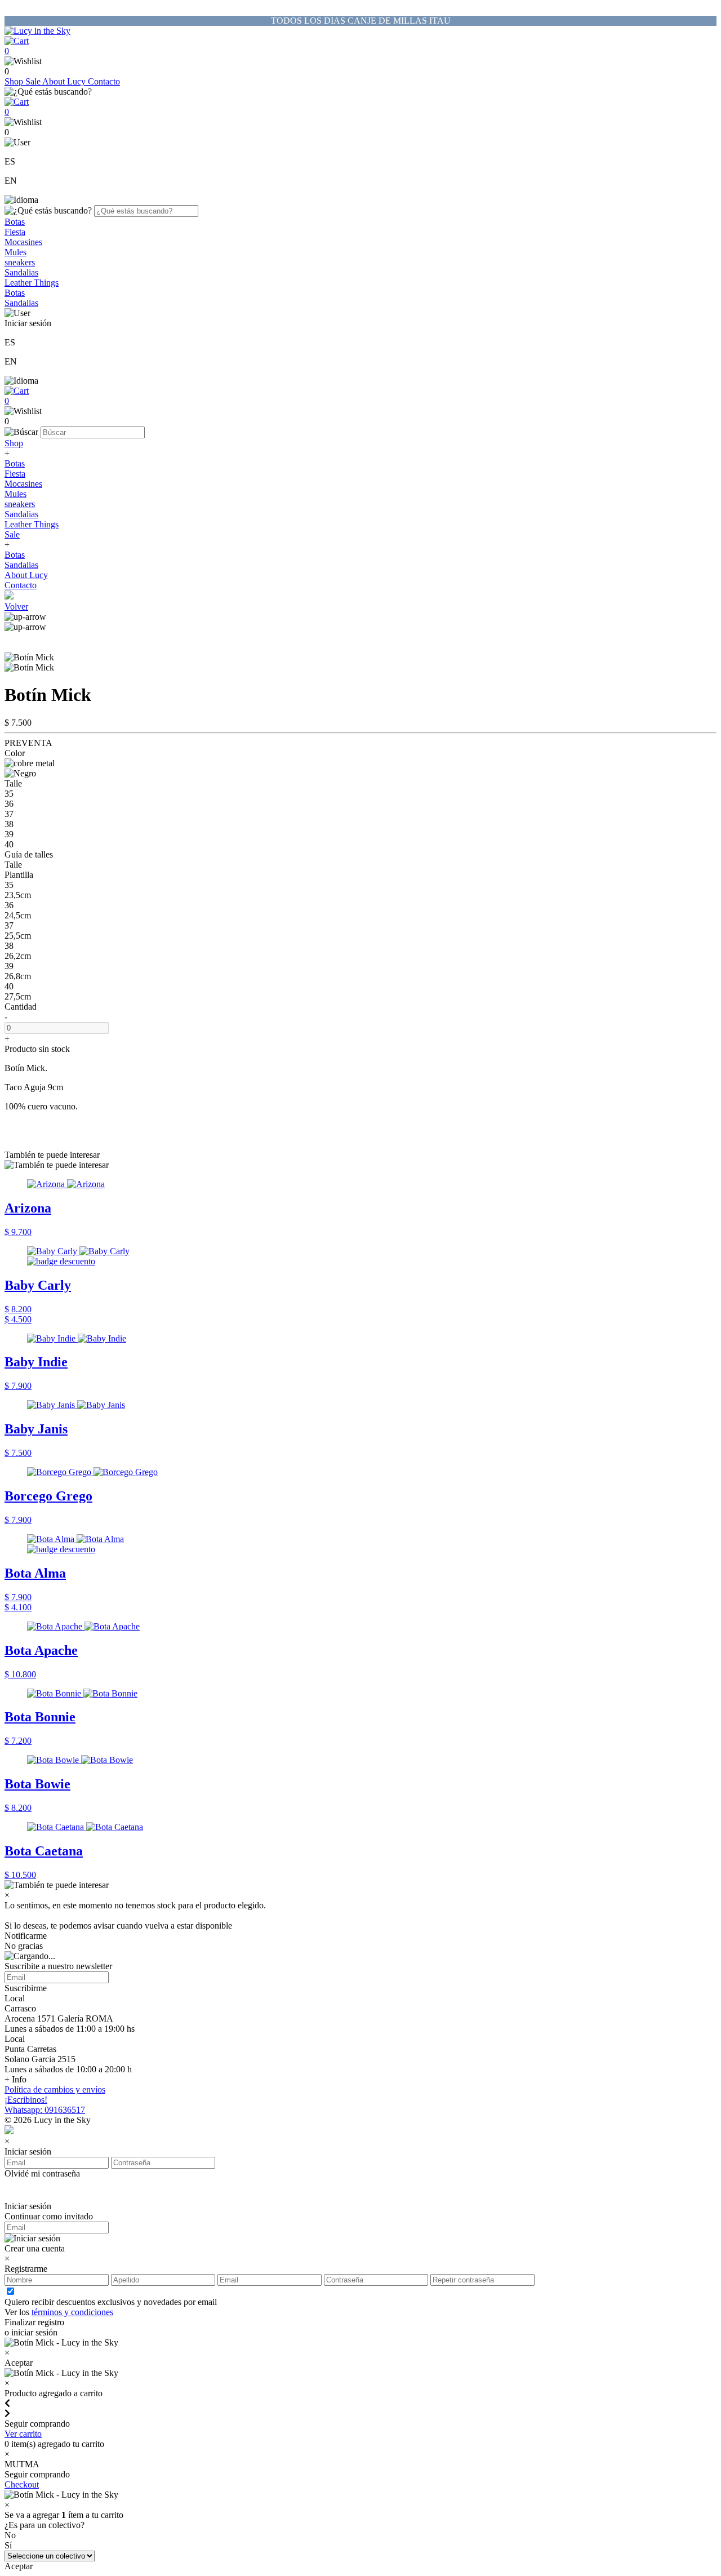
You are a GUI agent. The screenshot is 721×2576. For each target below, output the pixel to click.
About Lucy (65, 81)
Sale (34, 81)
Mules (15, 252)
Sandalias (21, 272)
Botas (15, 222)
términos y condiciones (72, 2312)
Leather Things (32, 283)
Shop (15, 81)
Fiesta (15, 232)
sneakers (20, 262)
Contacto (104, 81)
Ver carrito (23, 2434)
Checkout (22, 2484)
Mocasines (23, 242)
